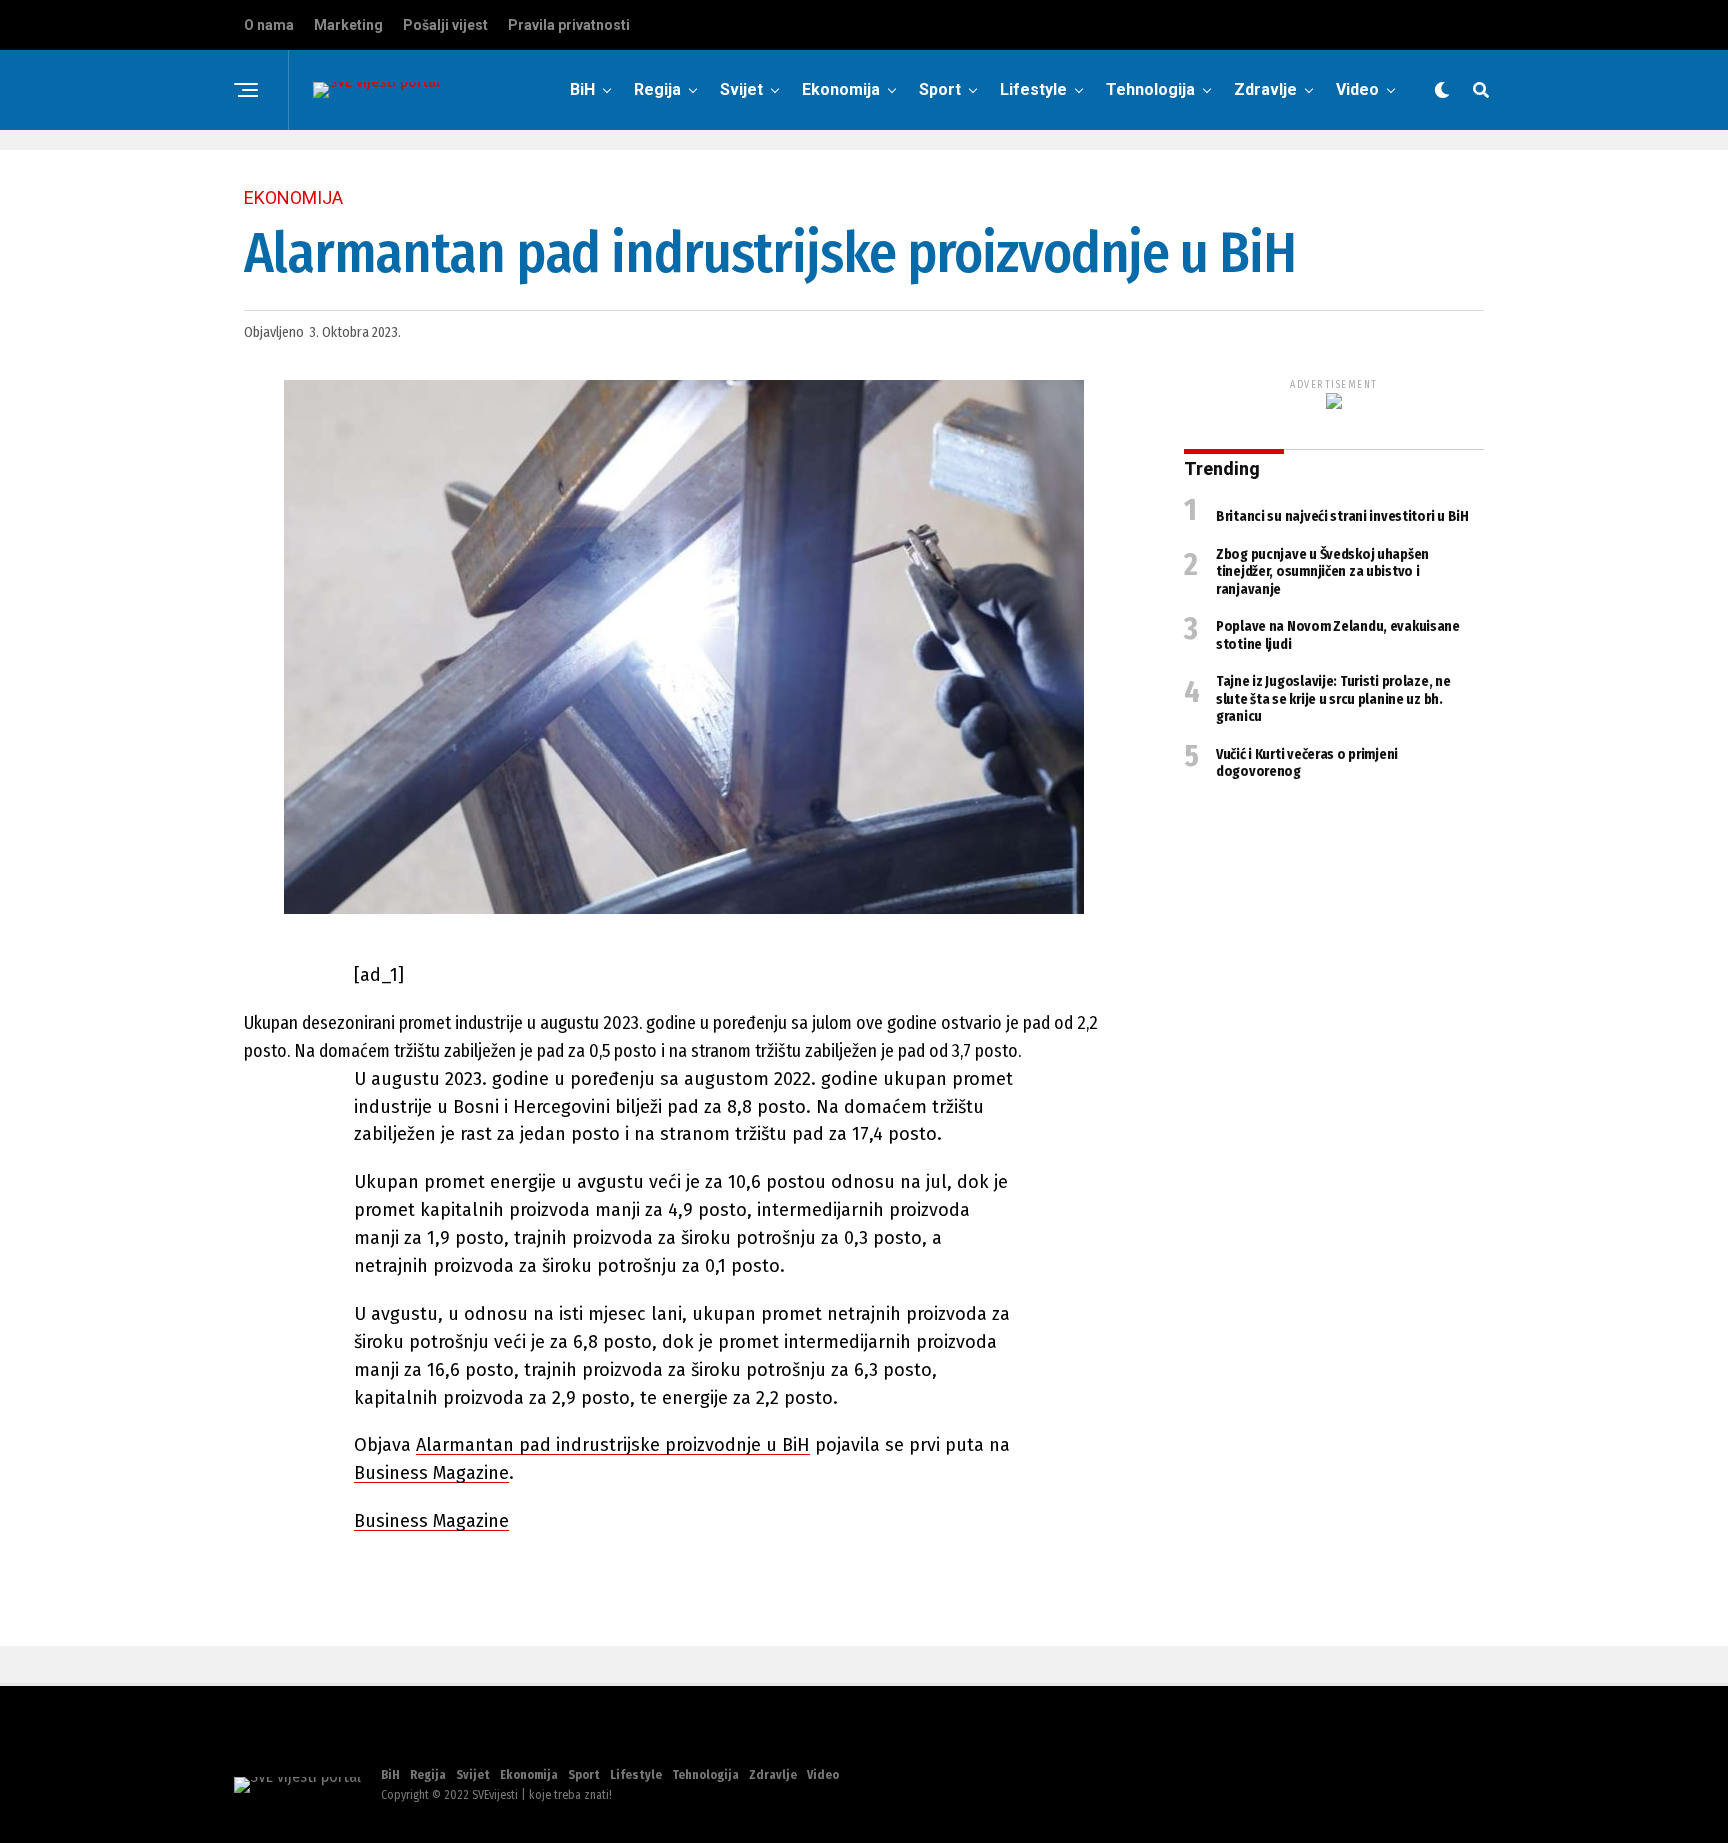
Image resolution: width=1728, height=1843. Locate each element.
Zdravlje (1265, 89)
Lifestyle (1033, 89)
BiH (582, 89)
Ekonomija (841, 89)
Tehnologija (1150, 89)
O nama (269, 25)
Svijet (741, 89)
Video (1357, 89)
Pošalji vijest (445, 25)
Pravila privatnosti (569, 25)
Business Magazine (431, 1473)
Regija (657, 89)
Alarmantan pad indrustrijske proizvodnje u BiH (613, 1445)
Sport (940, 89)
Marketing (348, 25)
